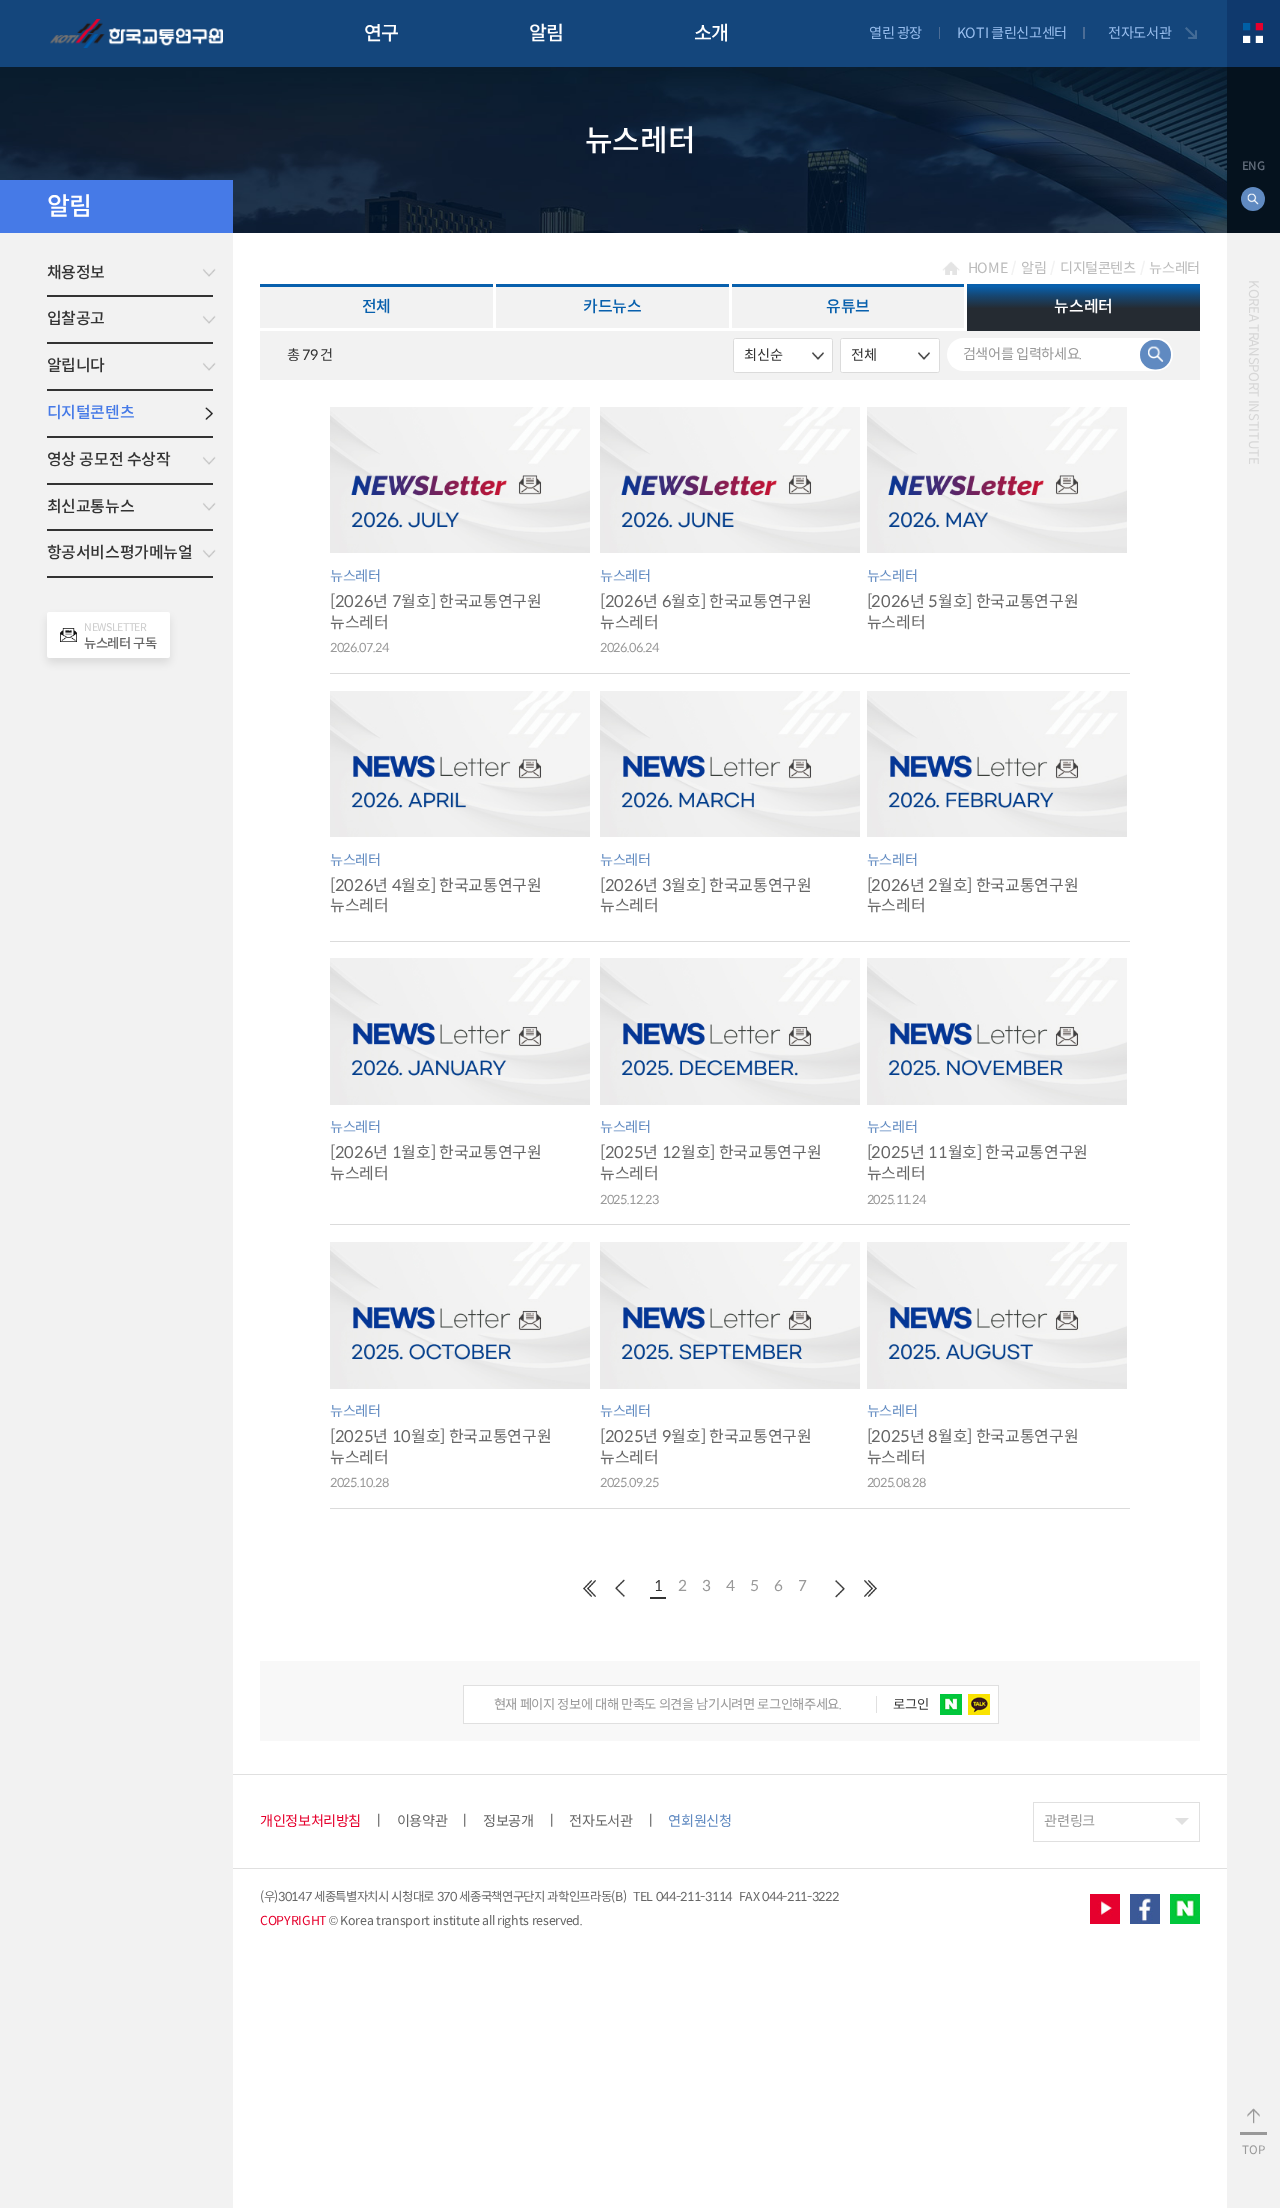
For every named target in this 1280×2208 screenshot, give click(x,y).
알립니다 (76, 365)
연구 (381, 33)
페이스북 (1145, 1909)
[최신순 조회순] (783, 355)
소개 (711, 33)
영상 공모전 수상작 (109, 459)
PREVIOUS (590, 1589)
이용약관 (422, 1821)
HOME (987, 268)
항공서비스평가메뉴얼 (120, 552)
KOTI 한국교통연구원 (136, 33)
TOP (1253, 2150)
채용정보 (76, 272)
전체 (376, 306)
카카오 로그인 (978, 1704)
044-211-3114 (694, 1897)
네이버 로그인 (950, 1704)
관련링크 (1069, 1821)
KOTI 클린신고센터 (1012, 33)
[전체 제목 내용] (890, 355)
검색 (1155, 354)
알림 (546, 33)
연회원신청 (699, 1821)
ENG (1253, 166)
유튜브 (848, 306)
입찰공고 (76, 318)
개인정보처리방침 (310, 1821)
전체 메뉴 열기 (1253, 33)
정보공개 (508, 1821)
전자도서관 (1139, 33)
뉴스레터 (1174, 268)
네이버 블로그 (1185, 1909)
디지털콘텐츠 (91, 412)
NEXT (840, 1589)
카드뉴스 (612, 306)
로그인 (910, 1704)
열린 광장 (895, 33)
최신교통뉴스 (91, 506)
